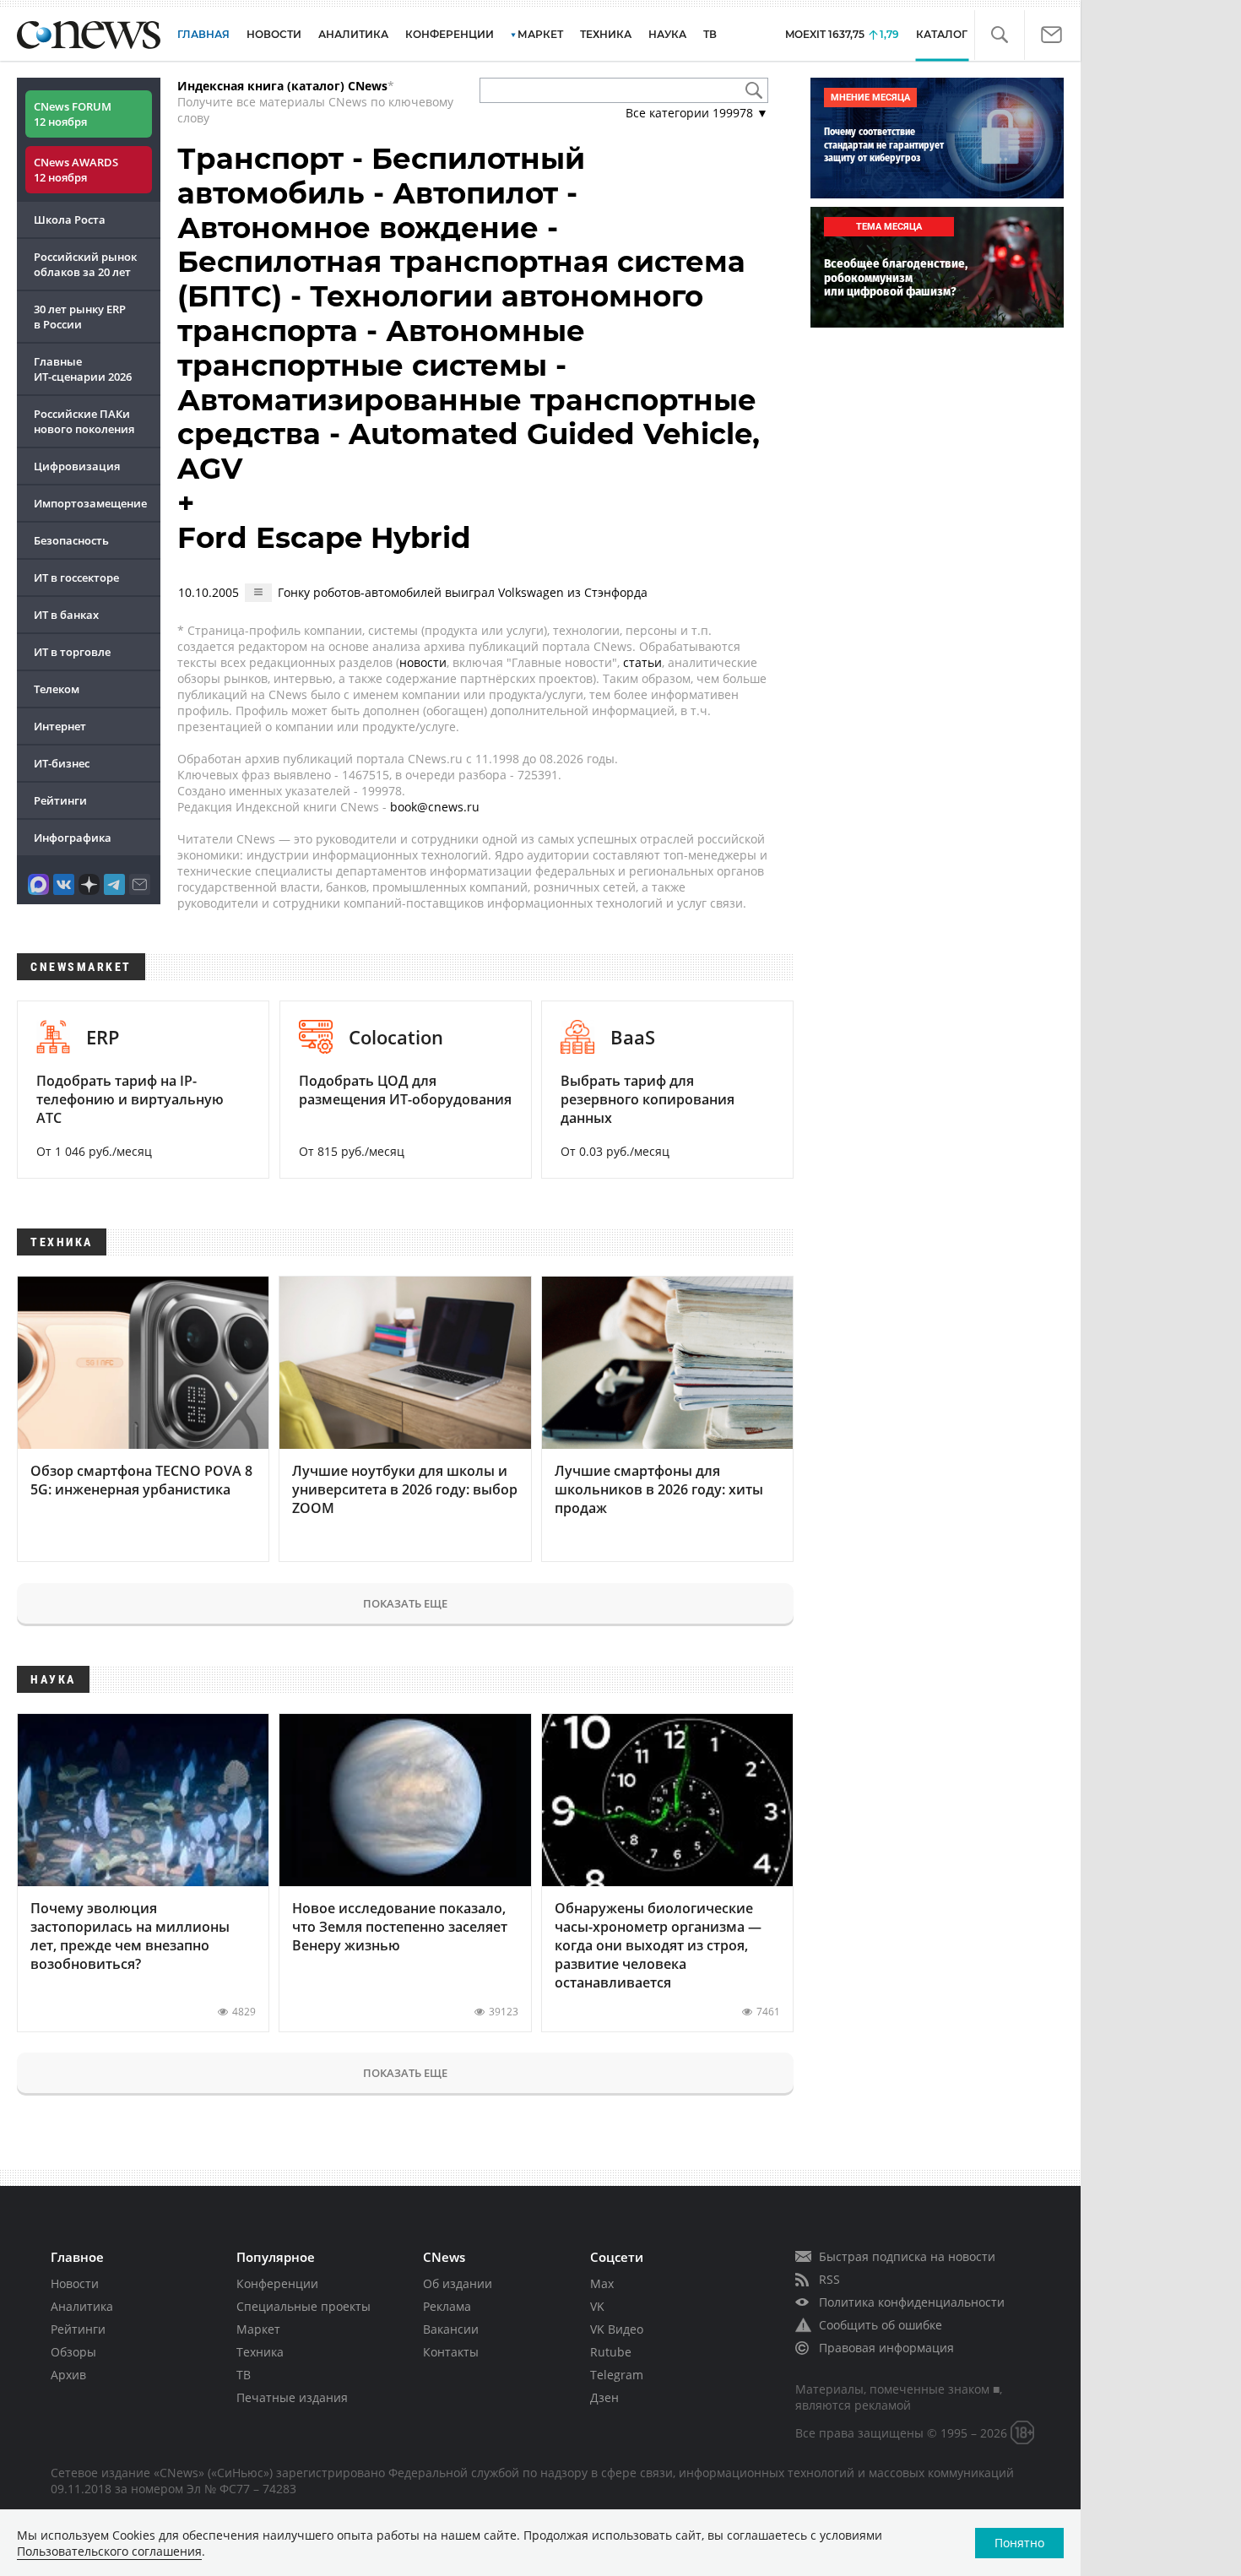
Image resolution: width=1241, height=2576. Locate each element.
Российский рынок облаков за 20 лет (85, 264)
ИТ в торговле (72, 652)
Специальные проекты (303, 2306)
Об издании (458, 2283)
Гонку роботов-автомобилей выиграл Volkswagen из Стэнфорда (463, 592)
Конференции (277, 2283)
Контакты (451, 2352)
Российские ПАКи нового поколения (84, 421)
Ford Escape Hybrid (324, 538)
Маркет (258, 2329)
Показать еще (405, 1603)
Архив (68, 2375)
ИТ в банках (66, 615)
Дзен (604, 2397)
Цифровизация (77, 466)
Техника (260, 2352)
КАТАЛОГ (942, 34)
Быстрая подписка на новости (907, 2256)
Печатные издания (292, 2397)
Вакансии (451, 2329)
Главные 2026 (83, 369)
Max (602, 2283)
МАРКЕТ (540, 34)
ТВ (710, 34)
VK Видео (617, 2329)
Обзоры (73, 2352)
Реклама (447, 2306)
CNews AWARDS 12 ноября (76, 170)
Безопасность (71, 540)
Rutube (611, 2352)
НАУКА (667, 34)
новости (423, 662)
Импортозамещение (90, 503)
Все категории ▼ (697, 113)
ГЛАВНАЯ (203, 34)
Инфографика (73, 838)
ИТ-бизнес (62, 763)
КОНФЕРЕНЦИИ (450, 34)
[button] (999, 35)
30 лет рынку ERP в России (80, 317)
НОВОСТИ (274, 34)
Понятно (1019, 2543)
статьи (642, 662)
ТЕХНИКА (606, 34)
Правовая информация (886, 2348)
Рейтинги (60, 800)
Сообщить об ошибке (881, 2325)
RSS (829, 2279)
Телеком (57, 689)
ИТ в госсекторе (76, 578)
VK (597, 2306)
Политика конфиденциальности (912, 2302)
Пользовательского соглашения (109, 2551)
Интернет (60, 726)
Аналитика (353, 34)
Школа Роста (70, 220)
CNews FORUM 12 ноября (73, 114)
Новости (75, 2283)
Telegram (617, 2375)
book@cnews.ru (435, 807)
